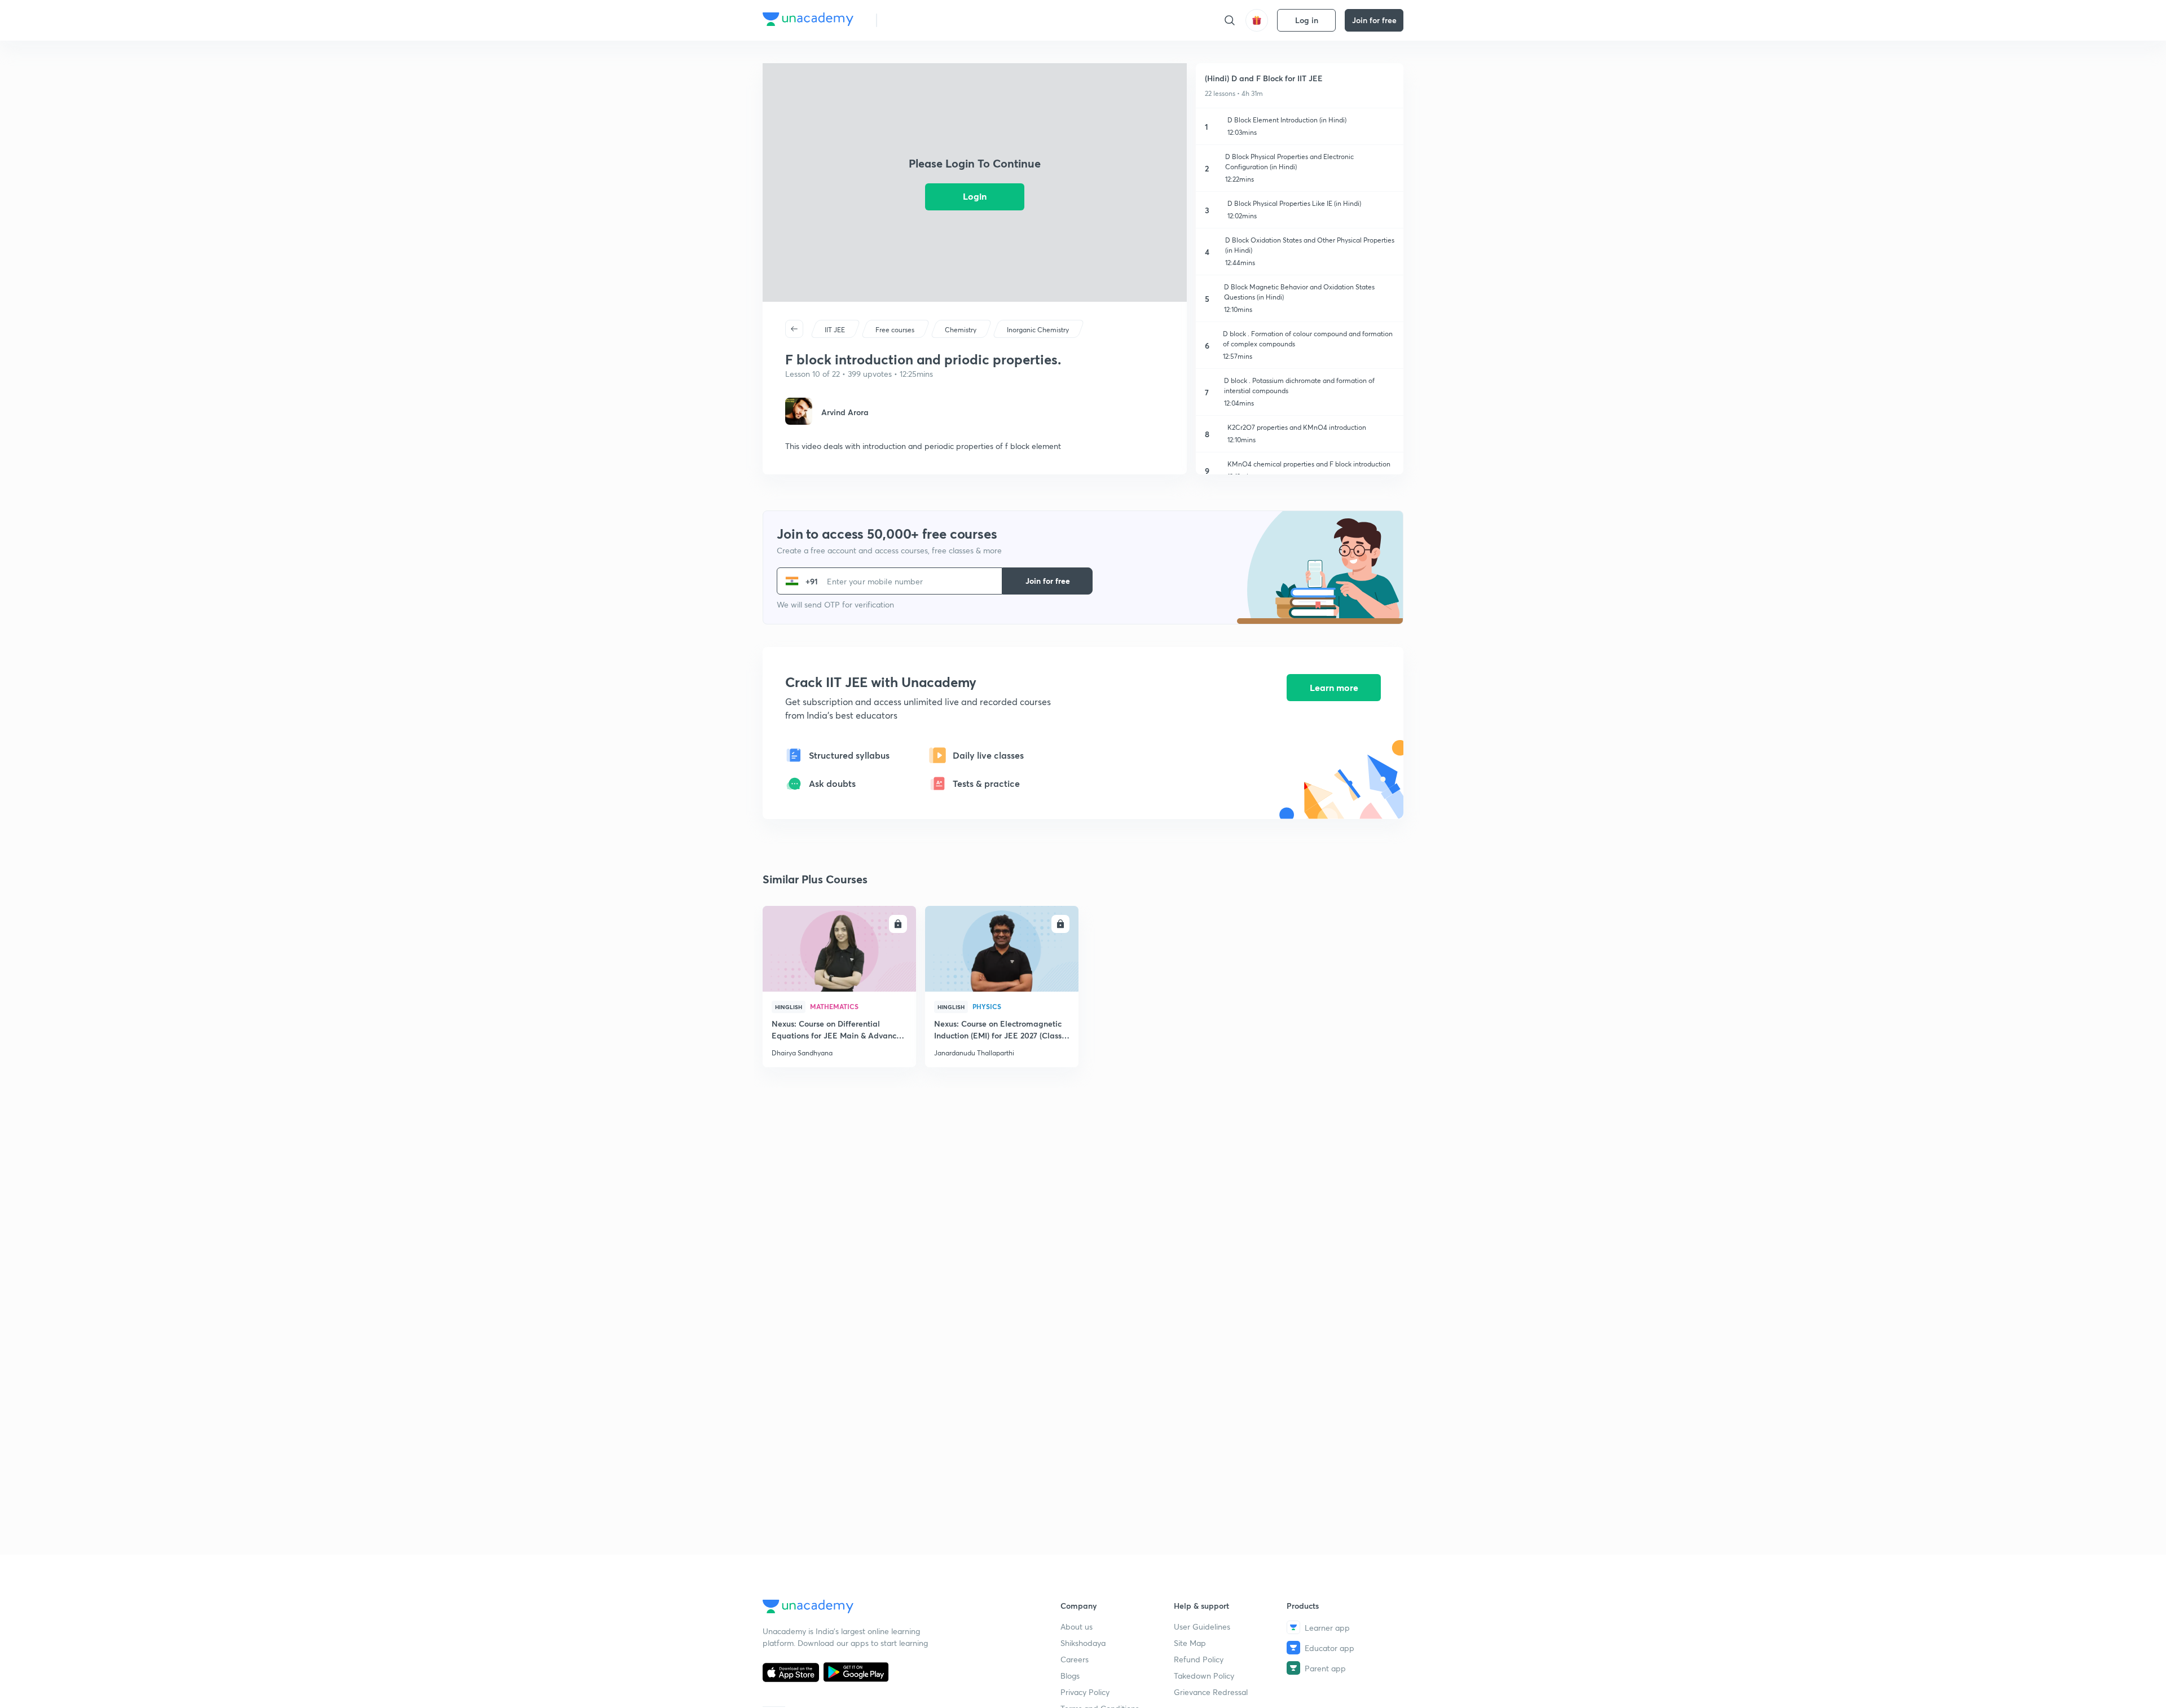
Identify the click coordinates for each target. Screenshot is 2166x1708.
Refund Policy (1199, 1659)
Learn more (1334, 687)
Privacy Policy (1085, 1692)
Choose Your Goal (935, 20)
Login (975, 196)
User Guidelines (1202, 1626)
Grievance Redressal (1211, 1692)
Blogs (1070, 1676)
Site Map (1190, 1643)
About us (1077, 1626)
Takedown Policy (1204, 1676)
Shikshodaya (1083, 1643)
